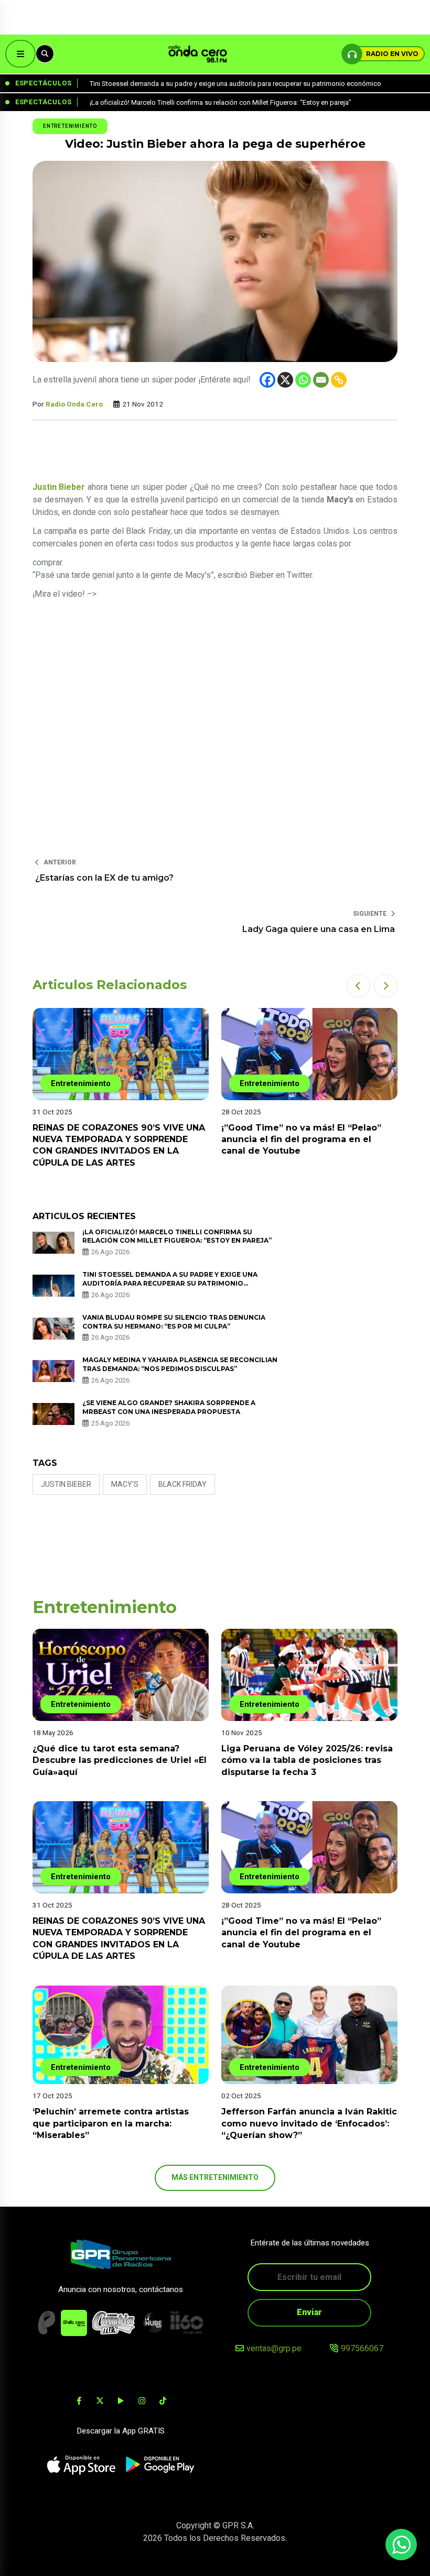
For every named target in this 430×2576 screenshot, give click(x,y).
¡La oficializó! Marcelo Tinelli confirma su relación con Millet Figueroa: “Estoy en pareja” (177, 1236)
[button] (358, 986)
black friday (182, 1484)
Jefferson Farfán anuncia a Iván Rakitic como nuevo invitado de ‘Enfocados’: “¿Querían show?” (309, 2123)
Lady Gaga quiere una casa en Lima (319, 929)
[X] (285, 380)
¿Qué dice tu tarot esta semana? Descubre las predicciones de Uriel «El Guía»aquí (120, 1760)
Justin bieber (66, 1484)
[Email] (321, 380)
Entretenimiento (70, 126)
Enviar (309, 2312)
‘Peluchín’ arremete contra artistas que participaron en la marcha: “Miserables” (111, 2123)
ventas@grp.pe (274, 2348)
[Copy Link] (339, 380)
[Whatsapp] (303, 380)
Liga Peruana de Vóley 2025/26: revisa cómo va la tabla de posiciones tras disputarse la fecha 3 (307, 1760)
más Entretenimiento (215, 2177)
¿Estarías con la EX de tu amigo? (104, 878)
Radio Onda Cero (74, 404)
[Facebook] (267, 380)
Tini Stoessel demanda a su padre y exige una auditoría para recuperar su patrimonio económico (170, 1283)
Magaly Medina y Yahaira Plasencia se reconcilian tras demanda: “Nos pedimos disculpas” (180, 1364)
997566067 (362, 2348)
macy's (125, 1484)
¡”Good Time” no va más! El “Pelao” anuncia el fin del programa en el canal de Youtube (301, 1139)
